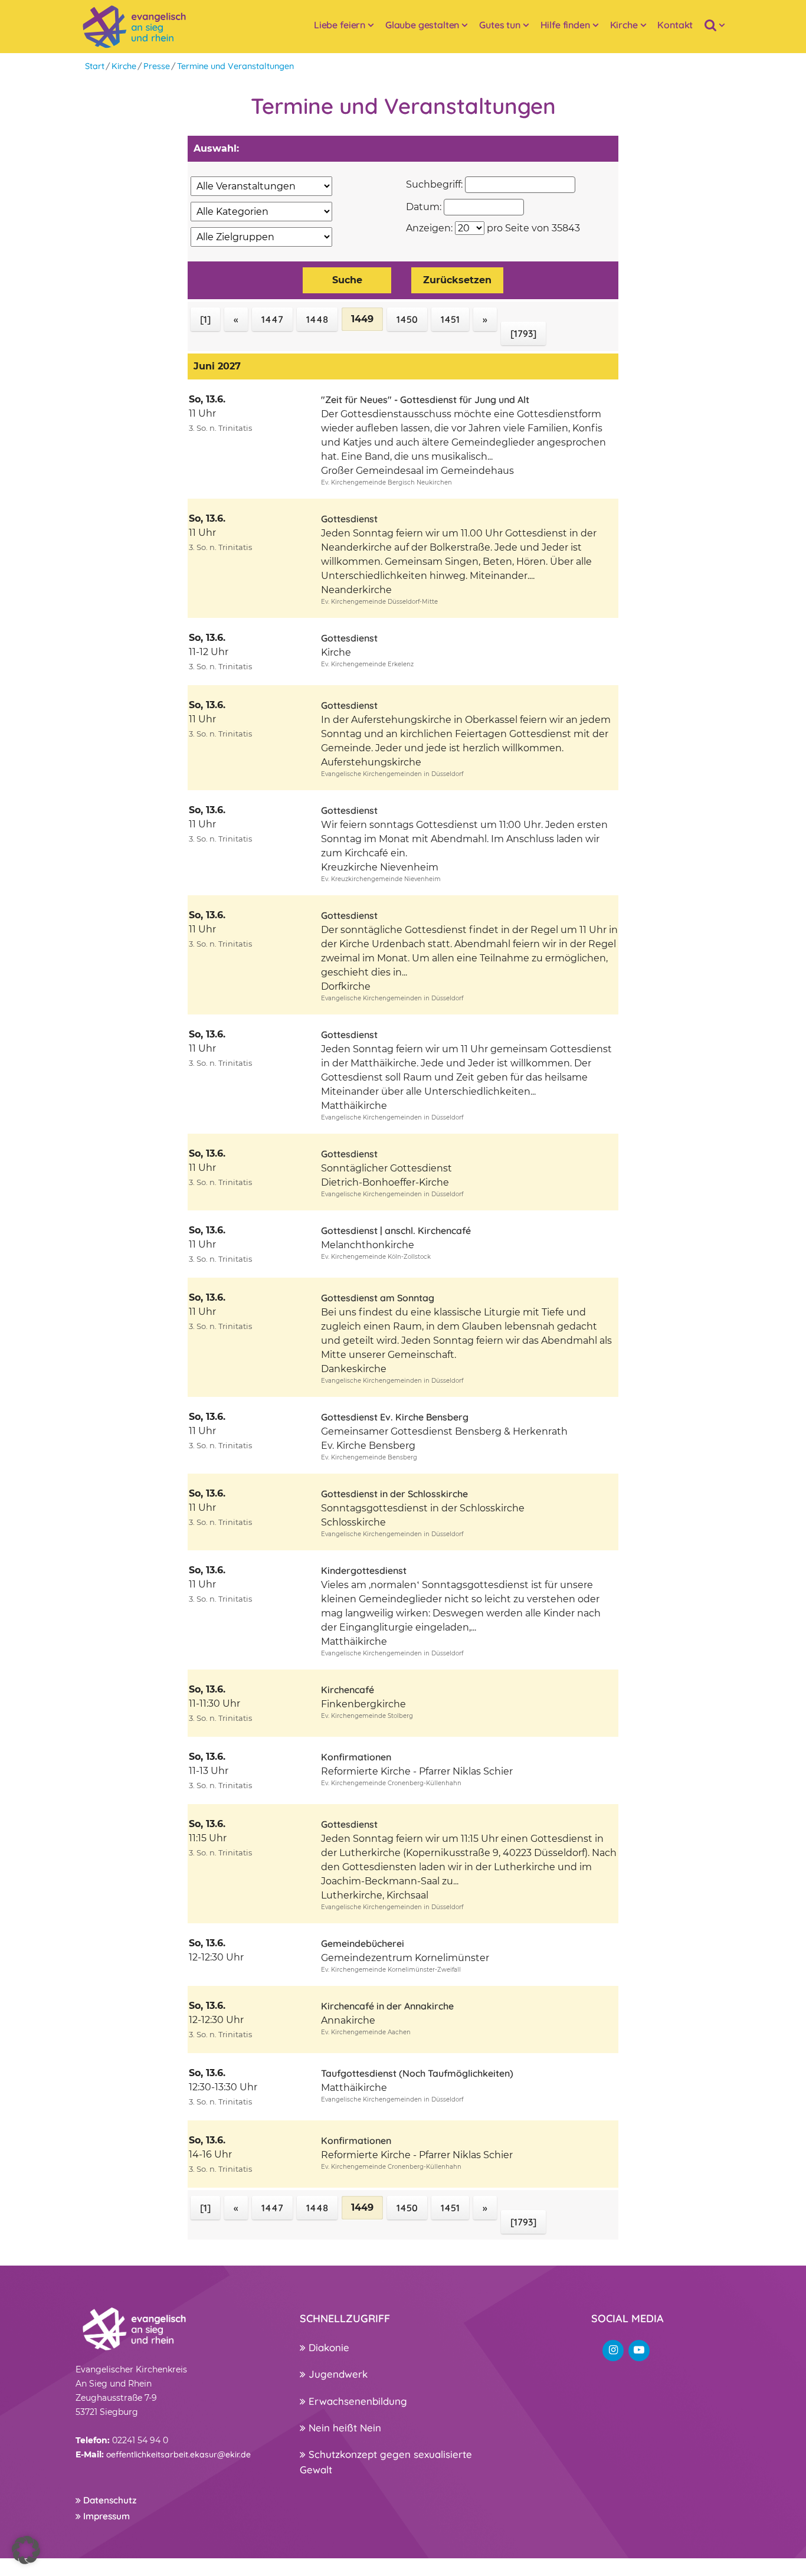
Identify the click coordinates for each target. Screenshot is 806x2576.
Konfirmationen (356, 1757)
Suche (347, 280)
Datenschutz (109, 2500)
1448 (317, 319)
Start (95, 66)
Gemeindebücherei (363, 1943)
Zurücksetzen (457, 280)
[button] (26, 2550)
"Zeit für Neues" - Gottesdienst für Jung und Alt (425, 400)
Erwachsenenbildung (356, 2401)
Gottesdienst (349, 519)
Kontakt (675, 25)
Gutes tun (500, 25)
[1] (205, 319)
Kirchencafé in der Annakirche (387, 2006)
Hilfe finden (565, 25)
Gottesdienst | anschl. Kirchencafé (396, 1230)
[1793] (523, 333)
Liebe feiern (340, 25)
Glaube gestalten (422, 25)
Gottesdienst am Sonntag (378, 1298)
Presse (157, 66)
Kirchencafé (348, 1690)
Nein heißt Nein (343, 2428)
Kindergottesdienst (364, 1570)
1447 (272, 319)
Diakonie (327, 2347)
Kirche (624, 25)
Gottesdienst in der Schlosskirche (394, 1494)
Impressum (105, 2516)
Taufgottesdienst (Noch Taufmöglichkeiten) (417, 2073)
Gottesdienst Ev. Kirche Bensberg (395, 1417)
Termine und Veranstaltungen (235, 66)
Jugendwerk (337, 2374)
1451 (450, 319)
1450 (407, 319)
